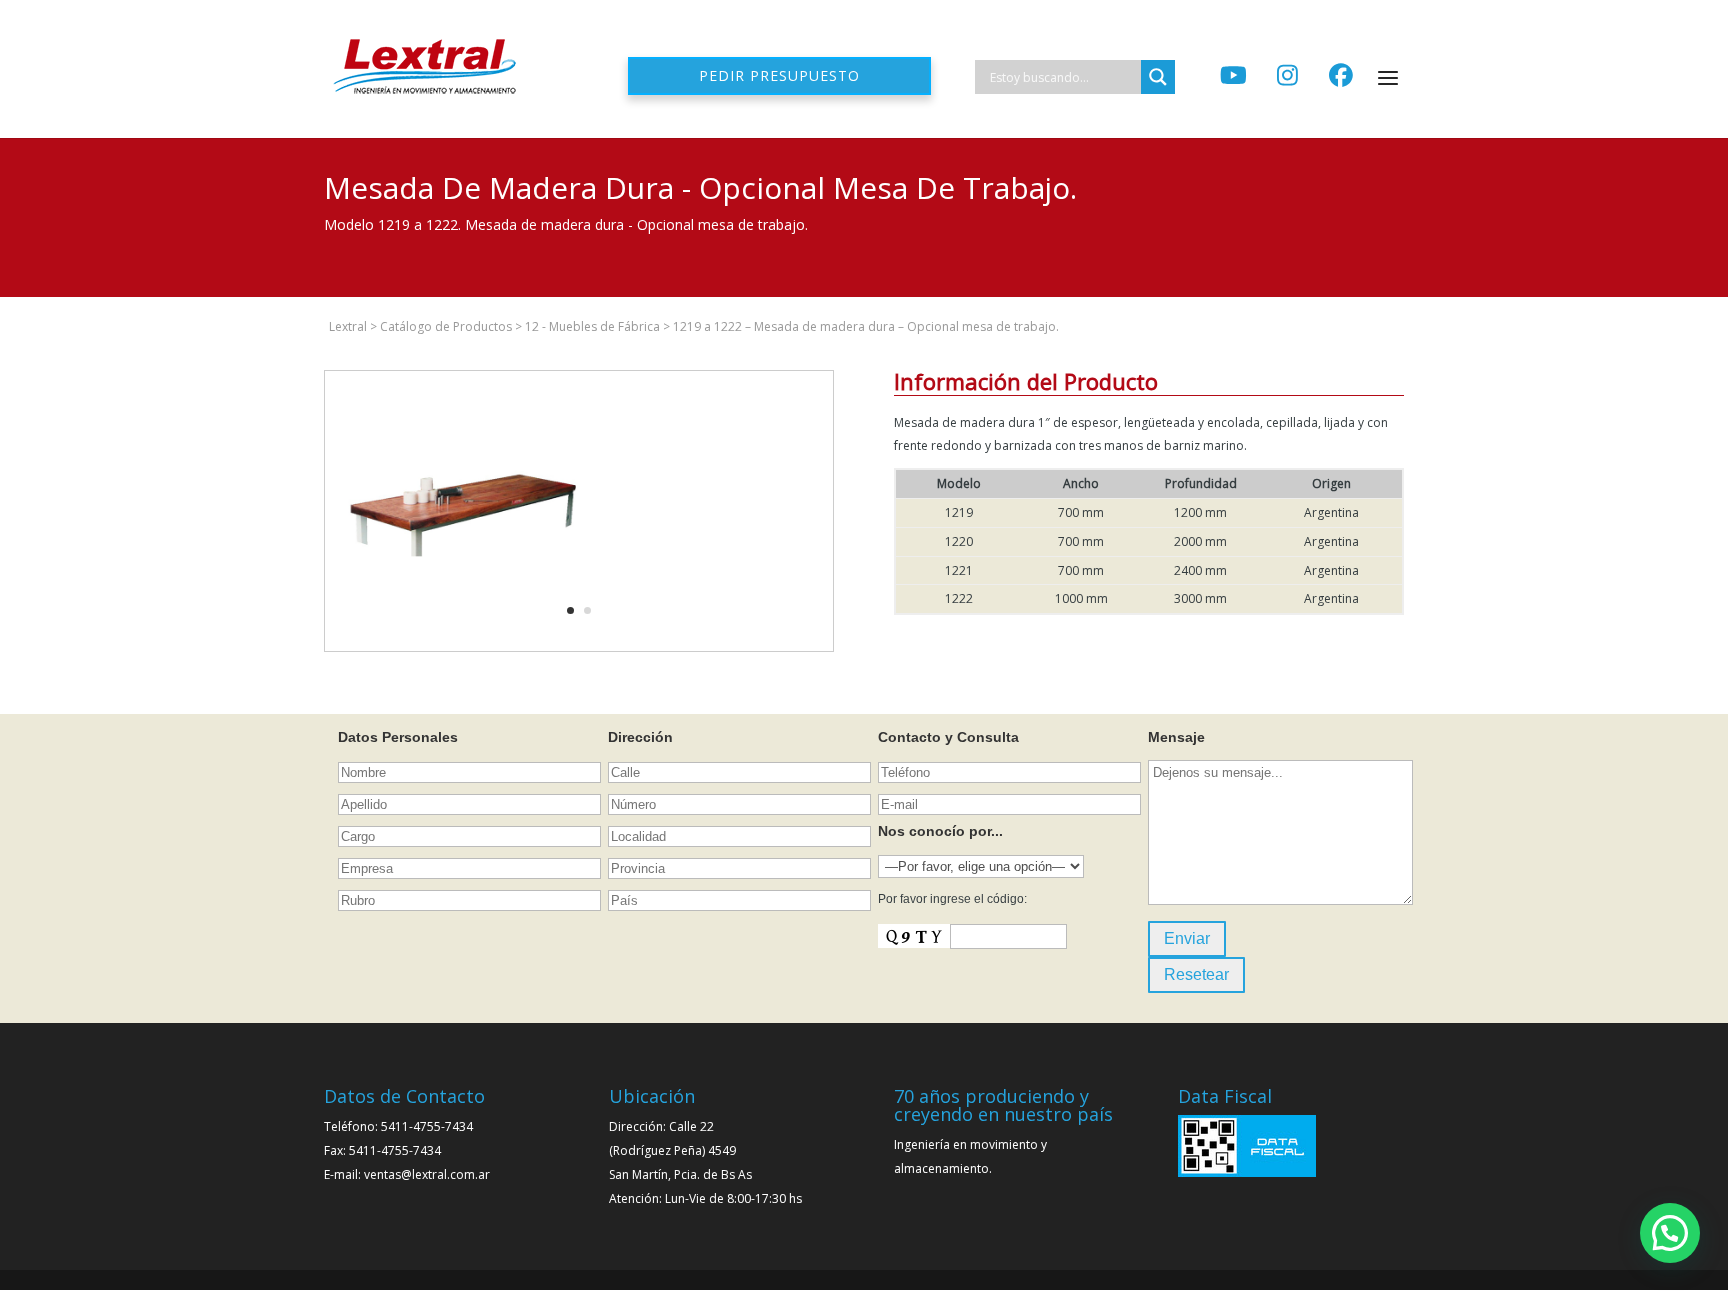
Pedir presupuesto (779, 75)
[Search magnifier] (1158, 77)
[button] (1670, 1233)
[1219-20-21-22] (465, 650)
